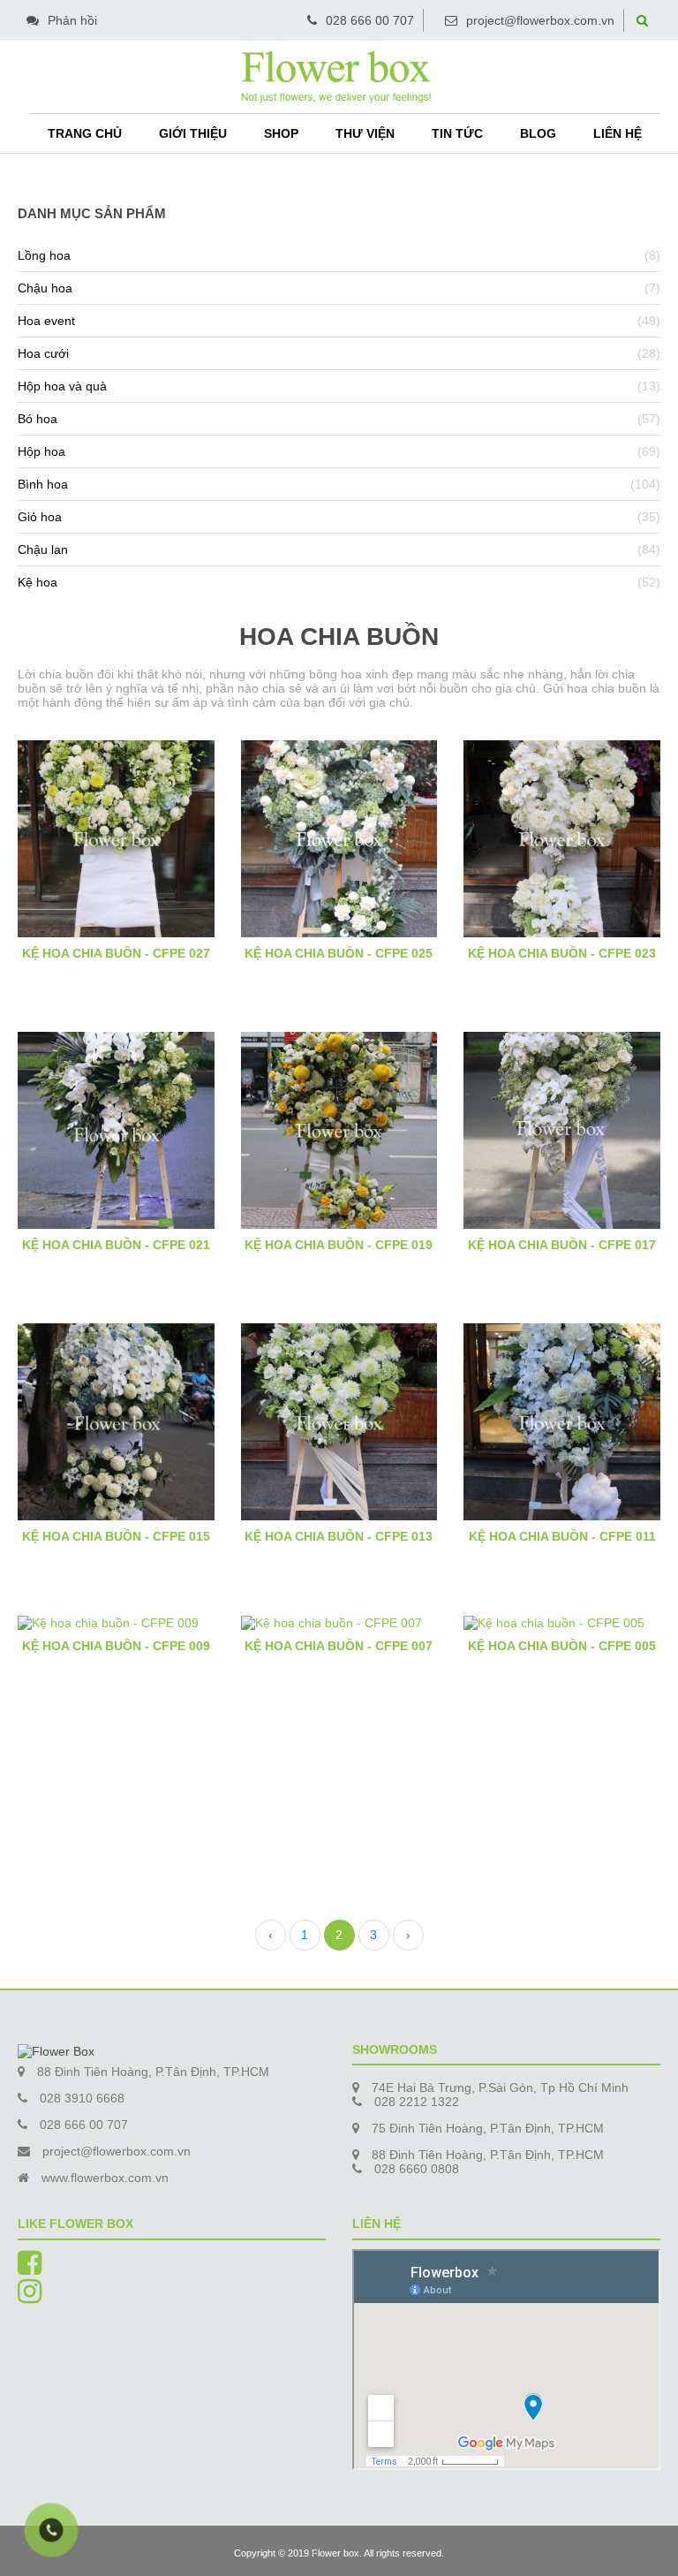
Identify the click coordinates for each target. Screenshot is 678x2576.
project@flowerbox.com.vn (540, 20)
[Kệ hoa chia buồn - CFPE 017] (562, 1129)
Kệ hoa (38, 582)
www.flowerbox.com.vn (105, 2178)
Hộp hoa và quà (62, 386)
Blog (538, 133)
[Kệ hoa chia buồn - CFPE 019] (339, 1129)
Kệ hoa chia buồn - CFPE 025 (339, 953)
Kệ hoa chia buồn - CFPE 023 (562, 953)
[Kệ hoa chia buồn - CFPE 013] (339, 1421)
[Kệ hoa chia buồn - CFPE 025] (339, 837)
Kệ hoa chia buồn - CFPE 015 (116, 1536)
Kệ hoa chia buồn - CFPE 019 (339, 1245)
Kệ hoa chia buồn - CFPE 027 (116, 953)
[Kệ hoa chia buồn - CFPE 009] (116, 1622)
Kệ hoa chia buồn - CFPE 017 (562, 1245)
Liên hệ (618, 133)
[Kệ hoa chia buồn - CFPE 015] (116, 1421)
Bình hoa (43, 484)
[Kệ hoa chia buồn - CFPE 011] (562, 1421)
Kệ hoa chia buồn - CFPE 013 (339, 1536)
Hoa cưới (43, 353)
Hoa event (46, 321)
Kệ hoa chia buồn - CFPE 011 (562, 1536)
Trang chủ (85, 133)
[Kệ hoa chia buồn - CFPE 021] (116, 1129)
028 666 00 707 (370, 20)
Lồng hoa (44, 255)
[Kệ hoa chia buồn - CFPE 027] (116, 837)
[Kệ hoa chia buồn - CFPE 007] (339, 1622)
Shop (281, 133)
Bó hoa (38, 419)
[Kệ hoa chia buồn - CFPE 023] (562, 837)
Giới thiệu (193, 133)
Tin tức (457, 133)
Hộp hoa (41, 451)
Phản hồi (72, 20)
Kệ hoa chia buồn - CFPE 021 (116, 1245)
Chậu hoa (45, 288)
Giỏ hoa (40, 517)
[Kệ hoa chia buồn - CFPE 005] (562, 1622)
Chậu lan (43, 549)
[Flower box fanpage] (30, 2269)
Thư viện (365, 133)
